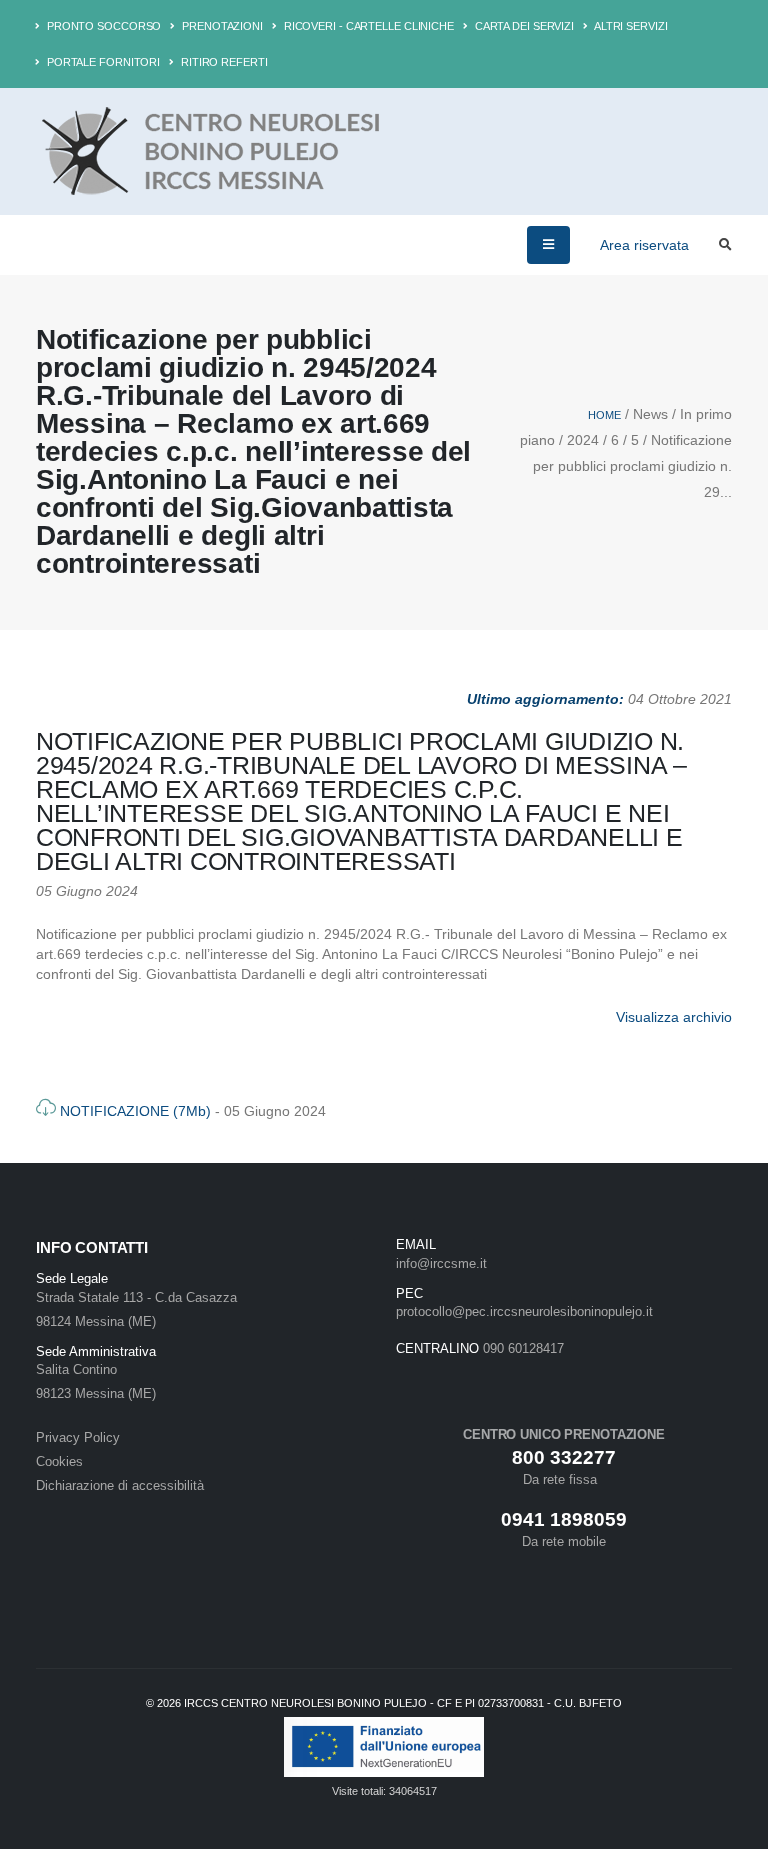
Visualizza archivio (674, 1017)
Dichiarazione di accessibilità (120, 1486)
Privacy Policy (78, 1438)
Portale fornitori (102, 62)
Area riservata (644, 245)
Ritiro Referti (223, 62)
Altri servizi (630, 26)
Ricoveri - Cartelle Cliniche (367, 26)
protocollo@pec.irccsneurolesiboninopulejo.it (524, 1312)
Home (604, 415)
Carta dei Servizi (523, 26)
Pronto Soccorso (102, 26)
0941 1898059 (564, 1519)
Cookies (59, 1462)
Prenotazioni (221, 26)
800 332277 (564, 1457)
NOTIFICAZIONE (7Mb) (135, 1111)
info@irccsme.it (441, 1264)
